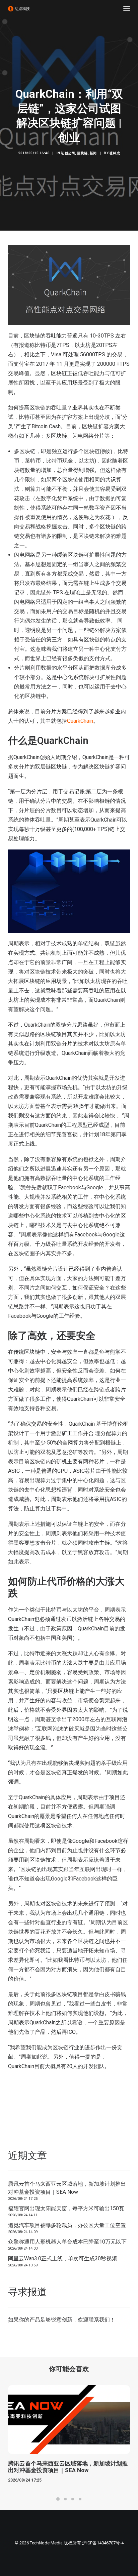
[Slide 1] (58, 2499)
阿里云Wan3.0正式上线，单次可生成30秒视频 (62, 2258)
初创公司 (68, 153)
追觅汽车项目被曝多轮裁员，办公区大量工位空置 (67, 2225)
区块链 (82, 153)
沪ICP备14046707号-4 (103, 2543)
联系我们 (99, 2320)
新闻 (93, 153)
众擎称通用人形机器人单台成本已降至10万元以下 (67, 2242)
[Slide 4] (80, 2499)
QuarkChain (80, 721)
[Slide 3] (73, 2499)
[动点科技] (19, 9)
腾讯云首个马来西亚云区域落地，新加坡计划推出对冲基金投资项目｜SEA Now (67, 2188)
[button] (127, 9)
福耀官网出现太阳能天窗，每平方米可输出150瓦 (66, 2208)
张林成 (115, 153)
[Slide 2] (65, 2499)
